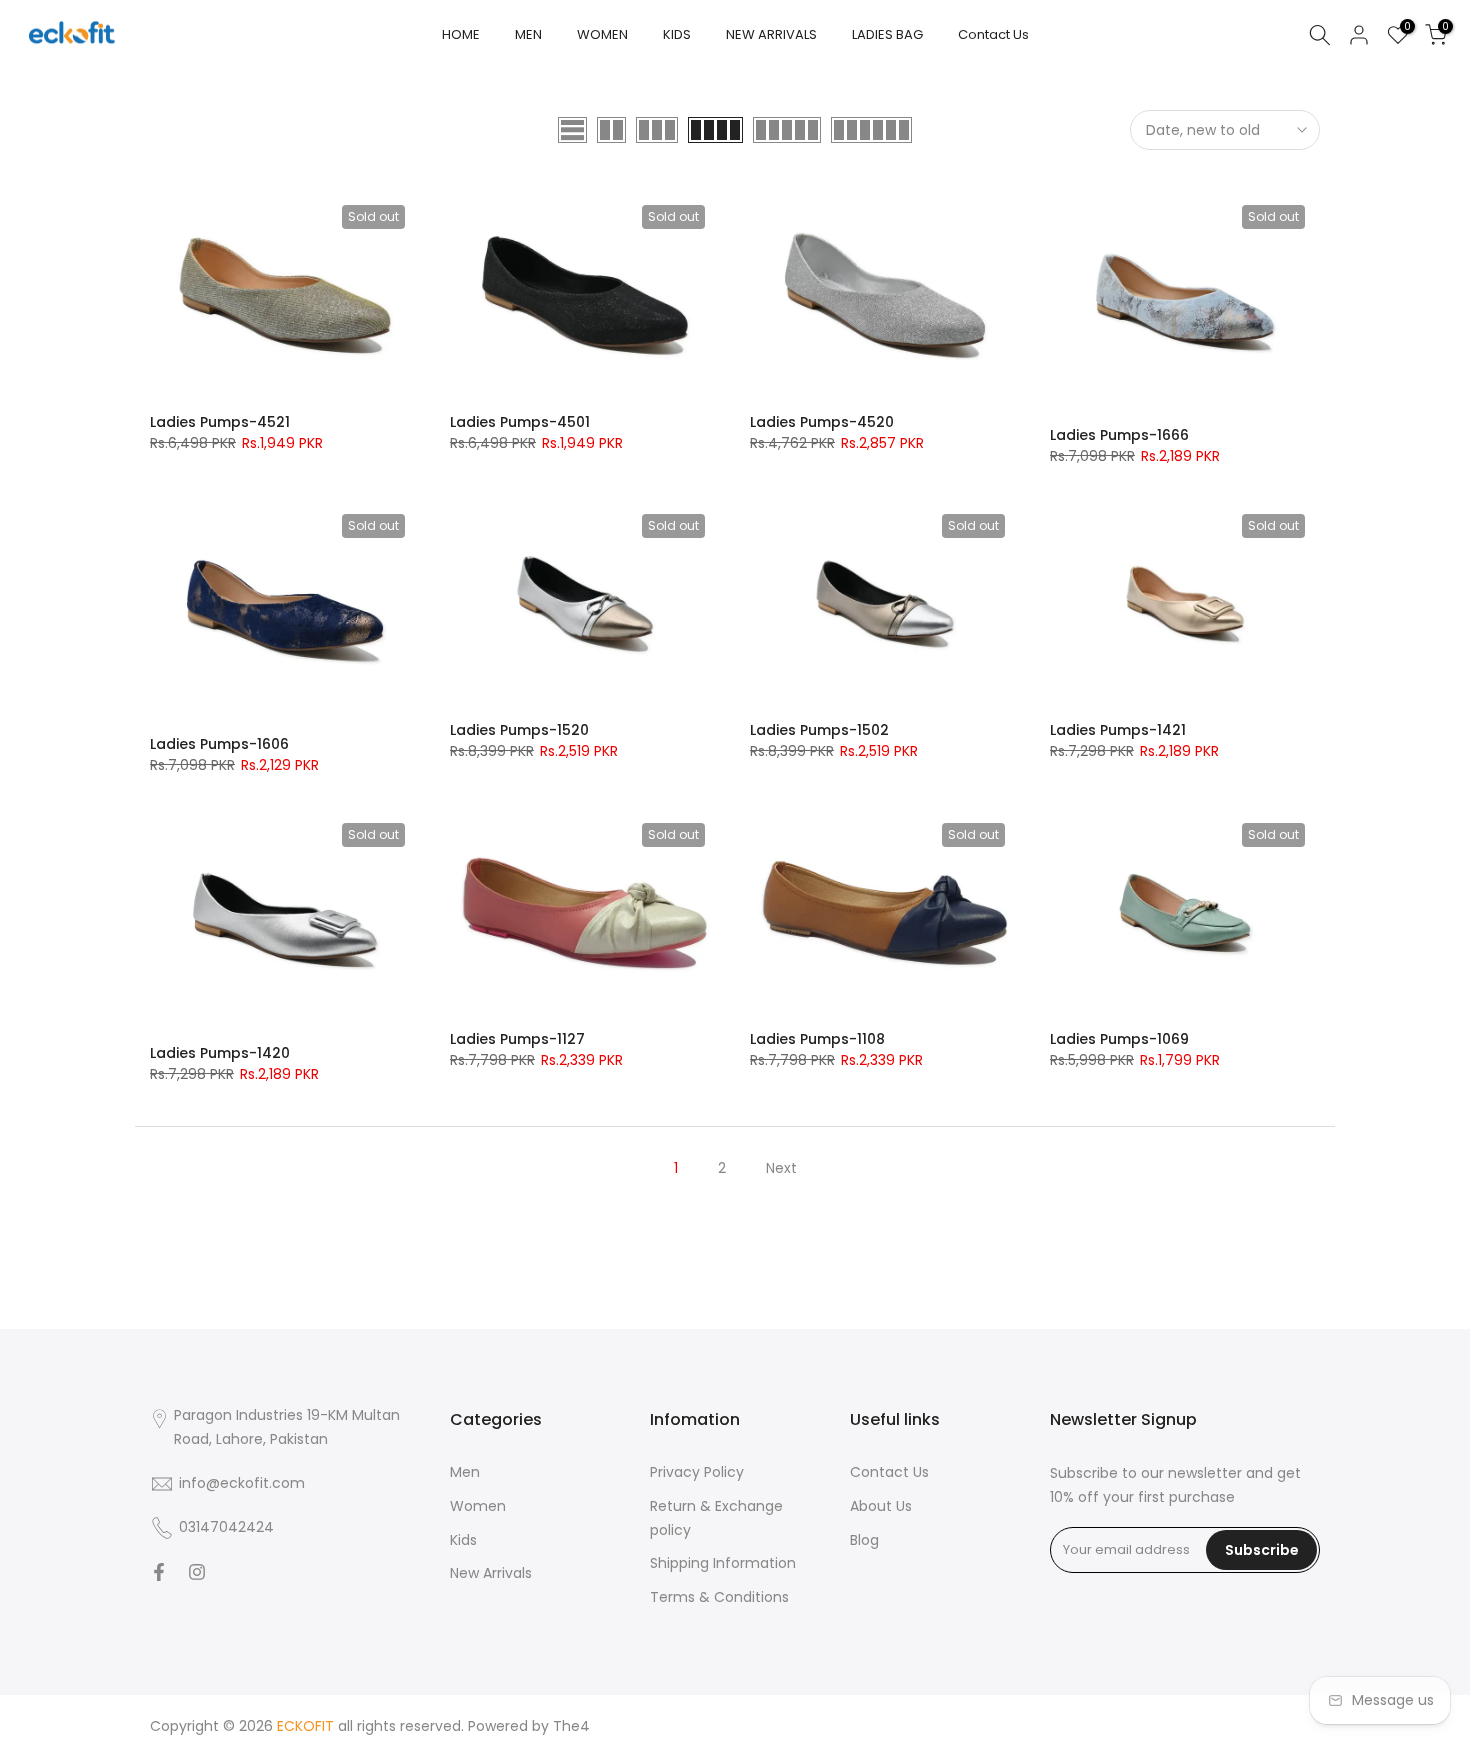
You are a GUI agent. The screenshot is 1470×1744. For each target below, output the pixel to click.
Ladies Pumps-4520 (822, 422)
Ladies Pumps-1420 (220, 1053)
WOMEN (602, 34)
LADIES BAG (887, 34)
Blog (864, 1540)
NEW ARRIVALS (771, 34)
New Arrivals (491, 1573)
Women (478, 1506)
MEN (528, 34)
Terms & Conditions (719, 1597)
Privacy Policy (697, 1472)
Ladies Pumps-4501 (520, 422)
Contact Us (993, 34)
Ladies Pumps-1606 (219, 744)
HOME (461, 34)
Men (465, 1472)
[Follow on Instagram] (197, 1572)
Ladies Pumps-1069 (1119, 1039)
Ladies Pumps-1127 (517, 1039)
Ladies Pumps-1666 (1119, 435)
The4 (571, 1726)
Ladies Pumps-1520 (519, 730)
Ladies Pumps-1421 (1118, 730)
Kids (463, 1540)
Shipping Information (723, 1563)
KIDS (677, 34)
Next (781, 1168)
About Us (881, 1506)
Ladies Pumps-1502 (819, 730)
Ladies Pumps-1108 (817, 1039)
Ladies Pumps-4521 (220, 422)
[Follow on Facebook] (159, 1572)
